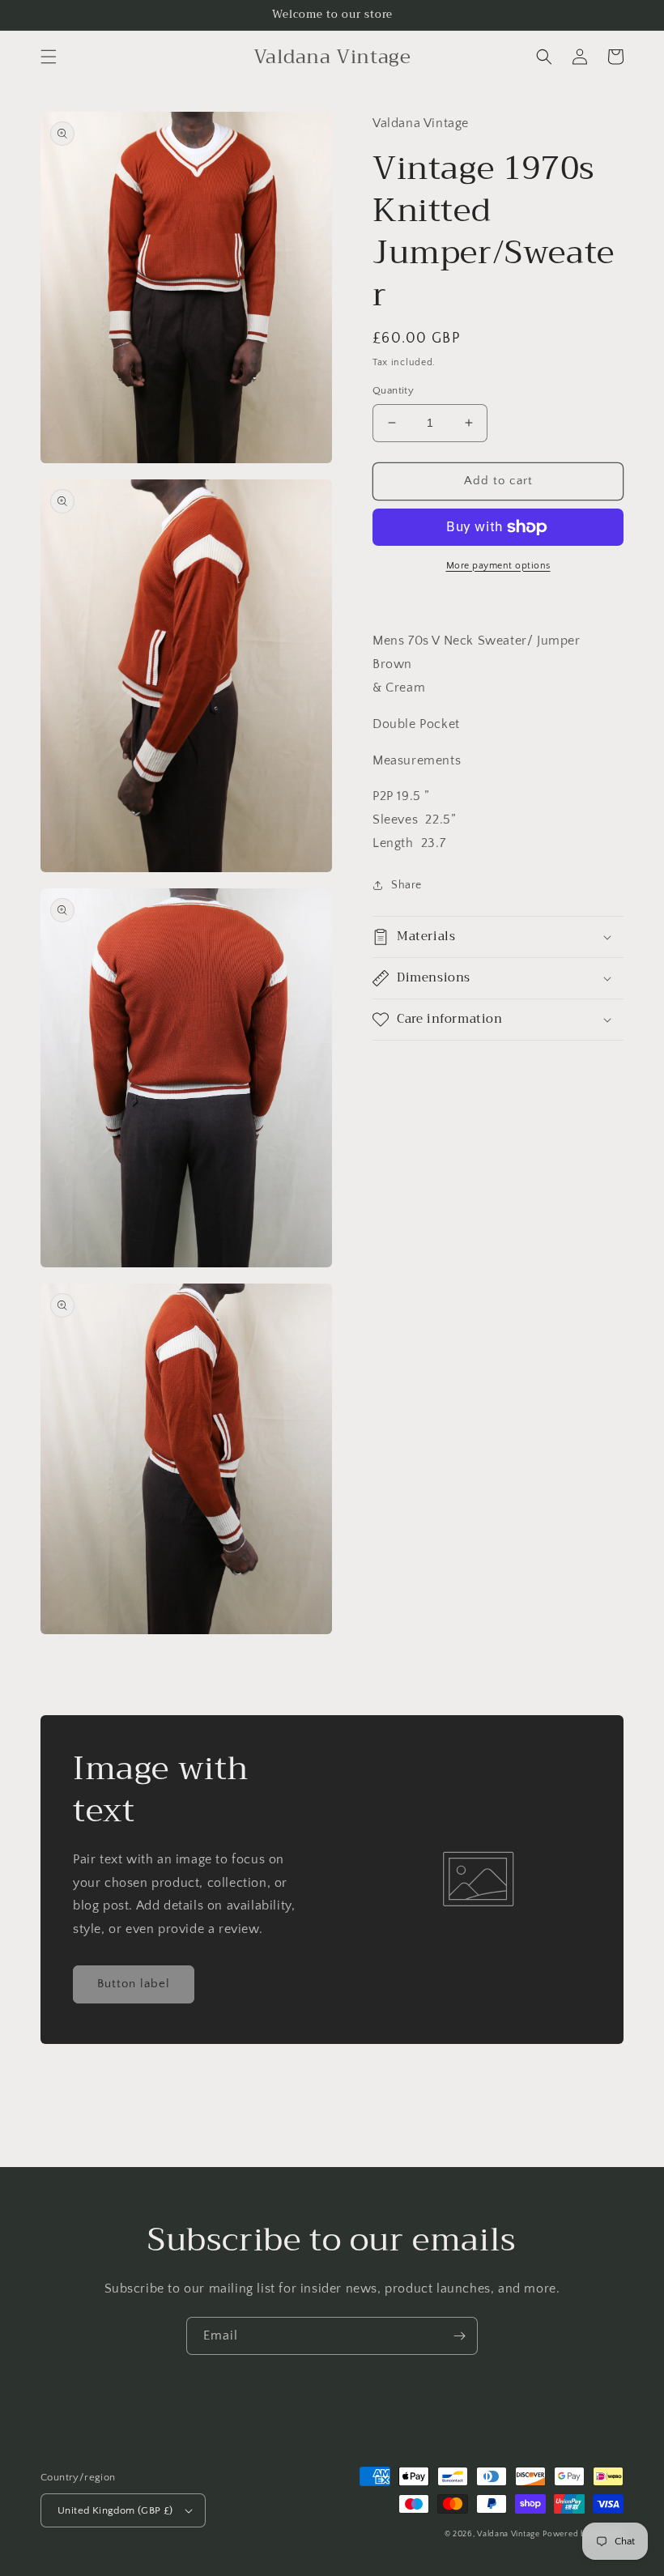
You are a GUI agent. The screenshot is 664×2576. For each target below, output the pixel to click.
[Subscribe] (459, 2336)
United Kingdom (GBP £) (115, 2510)
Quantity (393, 390)
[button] (49, 57)
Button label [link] (134, 1984)
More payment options (498, 566)
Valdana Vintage (509, 2534)
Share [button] (406, 885)
